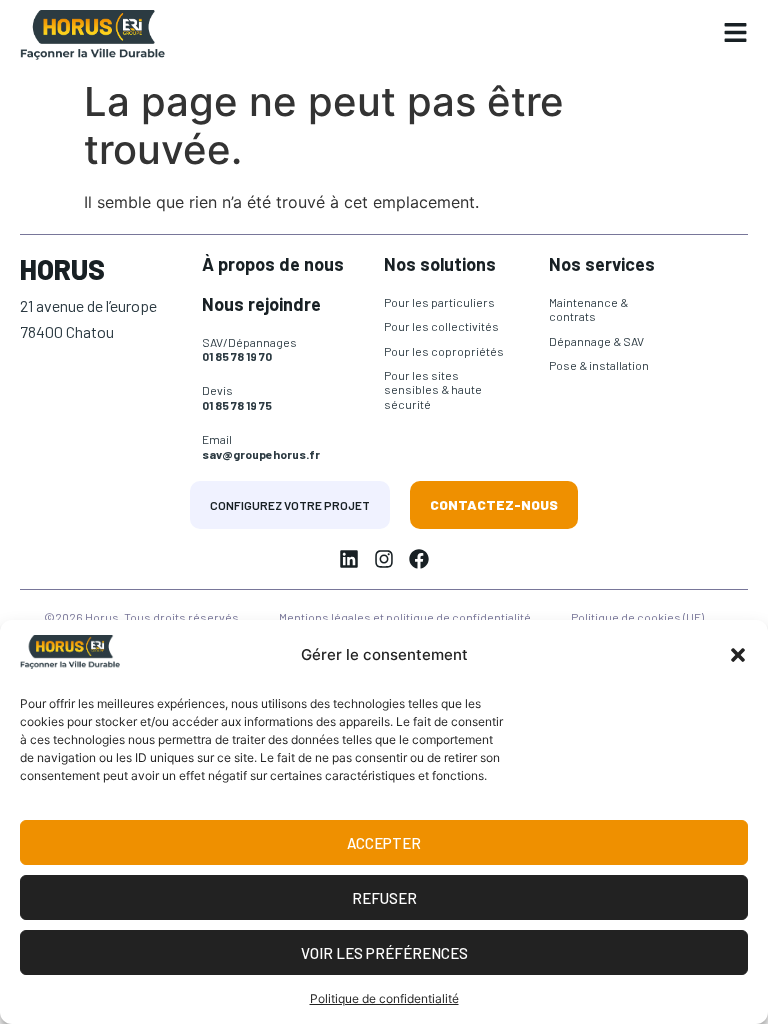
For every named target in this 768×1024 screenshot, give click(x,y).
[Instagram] (384, 559)
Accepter (384, 843)
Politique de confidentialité (384, 998)
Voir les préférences (384, 953)
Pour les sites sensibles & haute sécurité (433, 389)
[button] (738, 655)
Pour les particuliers (439, 302)
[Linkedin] (349, 559)
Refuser (384, 898)
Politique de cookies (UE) (637, 617)
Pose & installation (599, 365)
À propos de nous (273, 264)
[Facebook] (419, 559)
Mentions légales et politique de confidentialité (405, 617)
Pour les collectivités (441, 326)
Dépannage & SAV (596, 341)
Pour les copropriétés (444, 351)
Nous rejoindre (261, 304)
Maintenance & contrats (588, 309)
